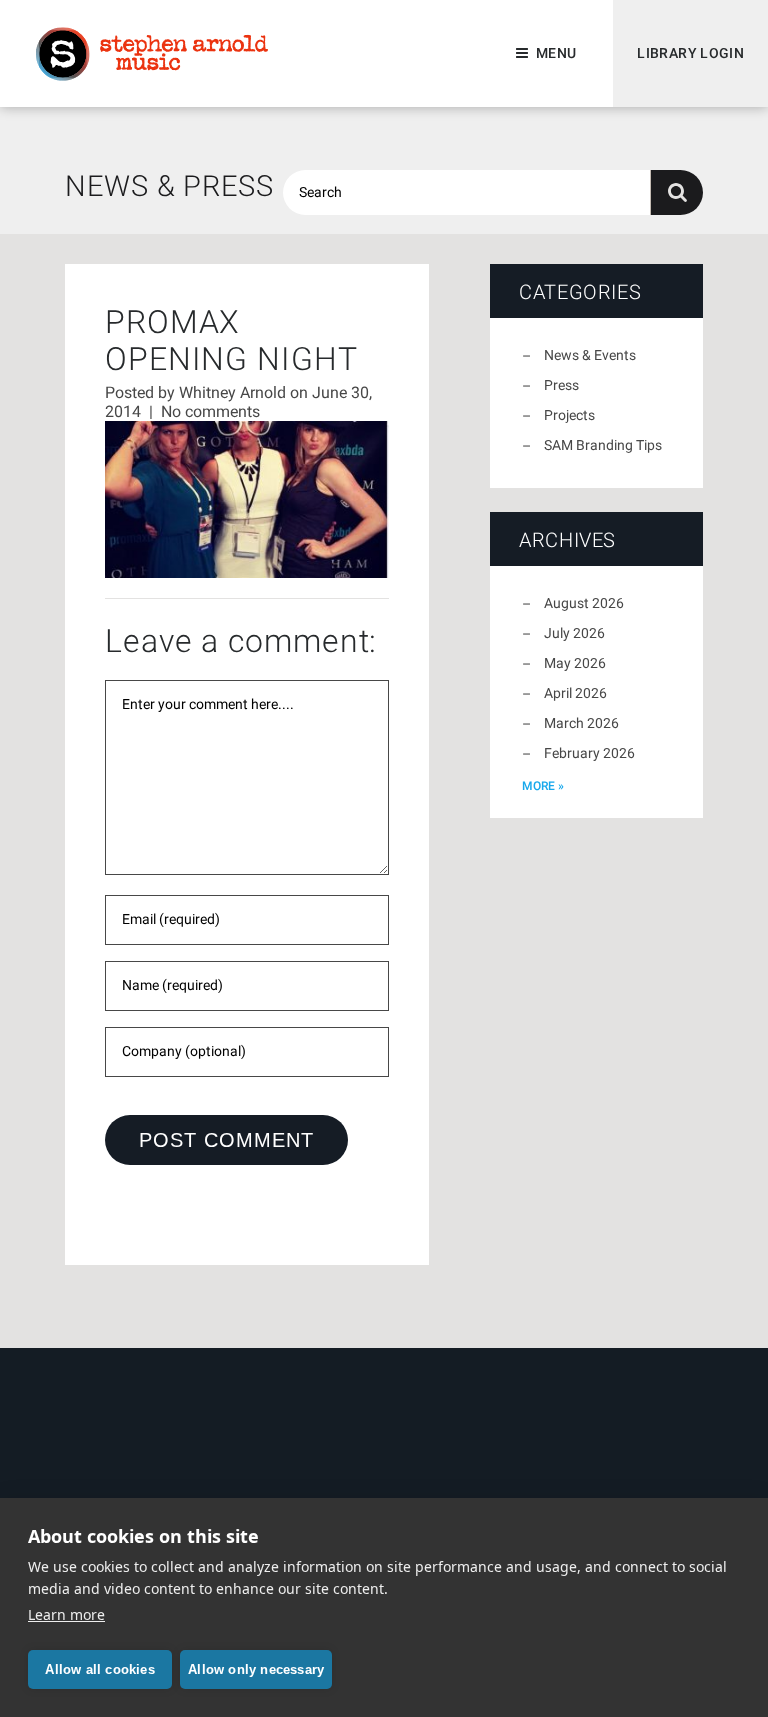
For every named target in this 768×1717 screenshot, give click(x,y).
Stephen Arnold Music (152, 54)
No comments (210, 411)
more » (543, 786)
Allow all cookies (99, 1669)
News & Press (169, 186)
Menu (556, 53)
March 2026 (581, 723)
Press (561, 385)
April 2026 (575, 693)
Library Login (690, 53)
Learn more (66, 1614)
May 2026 (575, 663)
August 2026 (584, 603)
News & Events (590, 355)
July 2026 (574, 633)
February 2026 (589, 753)
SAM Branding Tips (603, 445)
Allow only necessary (256, 1669)
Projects (569, 415)
